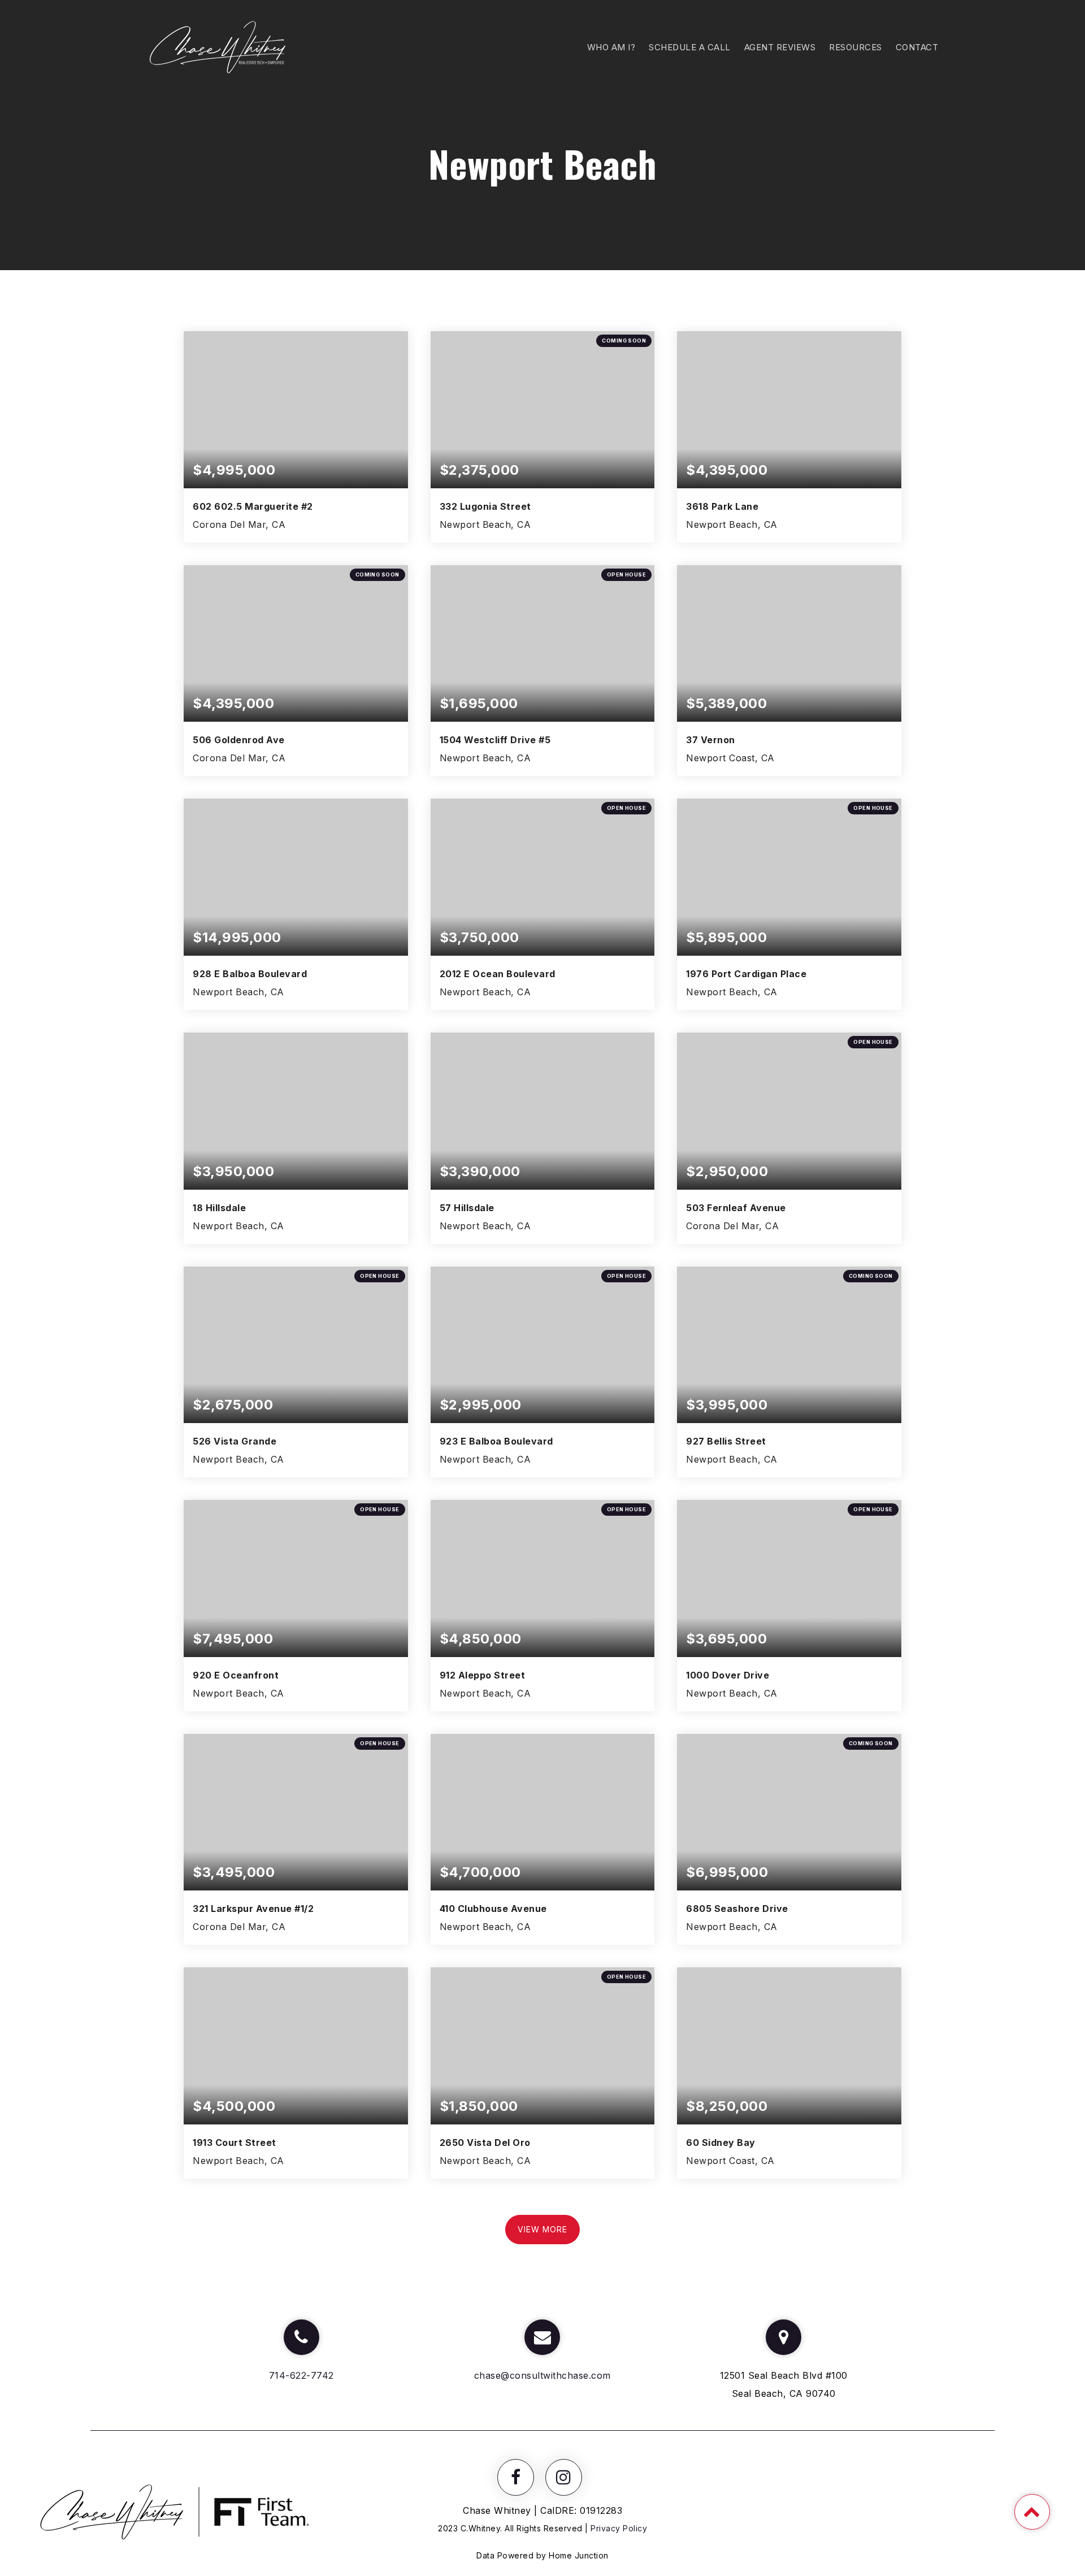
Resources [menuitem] (856, 47)
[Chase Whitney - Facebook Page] (516, 2477)
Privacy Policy (619, 2528)
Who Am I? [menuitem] (611, 47)
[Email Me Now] (542, 2337)
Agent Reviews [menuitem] (780, 47)
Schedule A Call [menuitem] (690, 47)
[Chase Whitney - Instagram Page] (564, 2477)
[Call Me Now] (301, 2337)
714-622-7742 (301, 2375)
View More (542, 2229)
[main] (542, 1153)
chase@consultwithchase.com (542, 2375)
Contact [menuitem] (917, 47)
